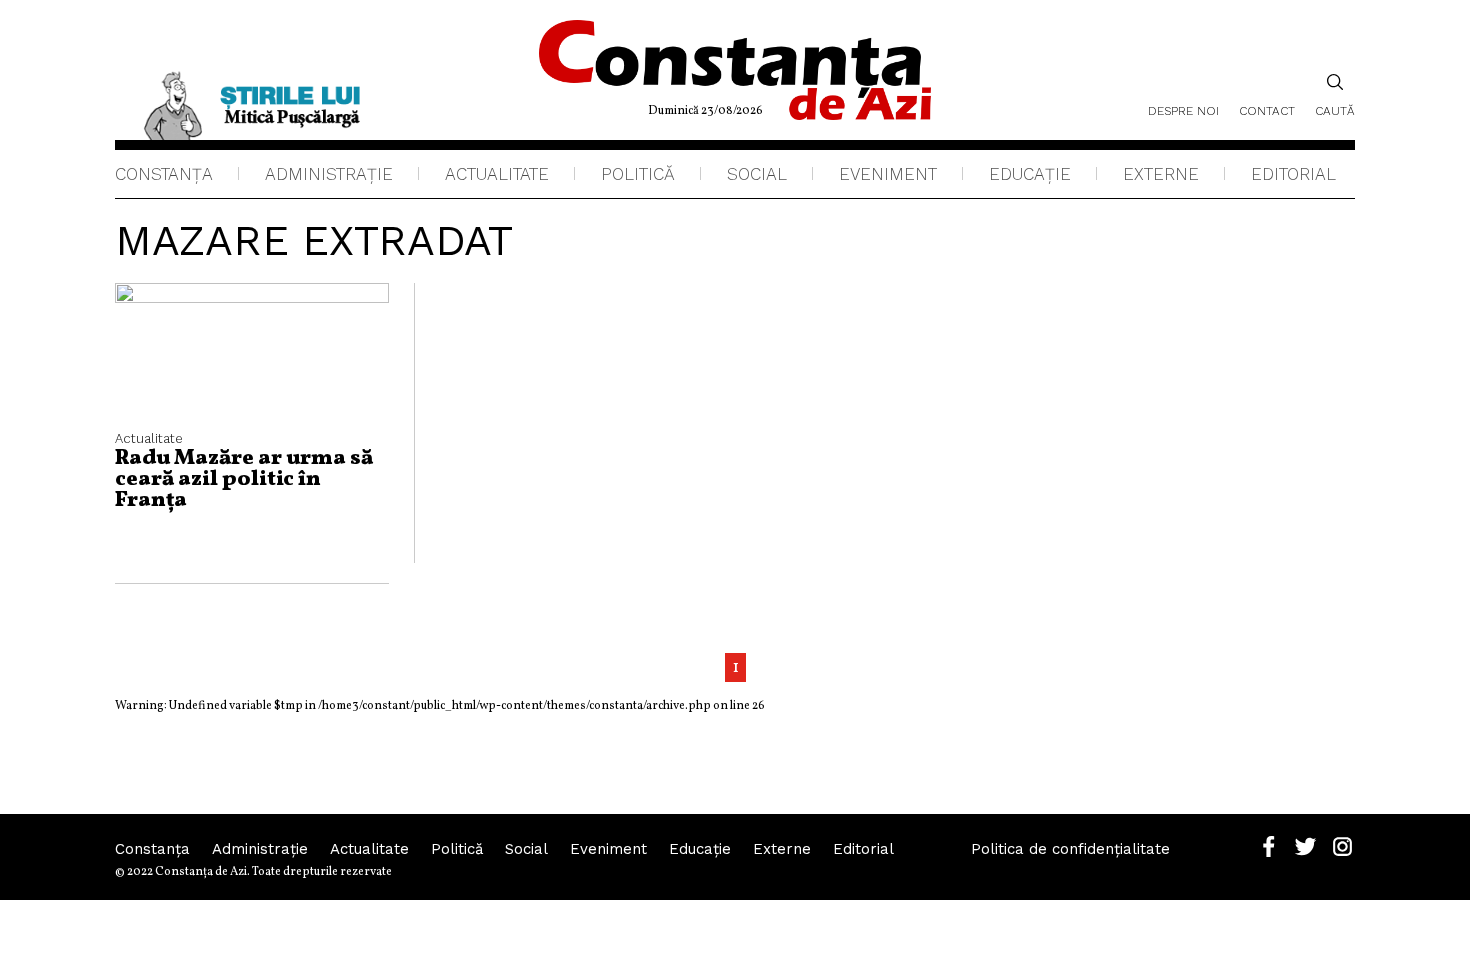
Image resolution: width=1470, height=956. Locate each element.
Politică (638, 174)
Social (757, 174)
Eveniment (888, 174)
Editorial (1293, 174)
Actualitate (497, 174)
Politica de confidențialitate (1070, 849)
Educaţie (1030, 174)
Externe (1161, 174)
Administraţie (329, 174)
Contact (1267, 111)
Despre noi (1183, 111)
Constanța (164, 174)
